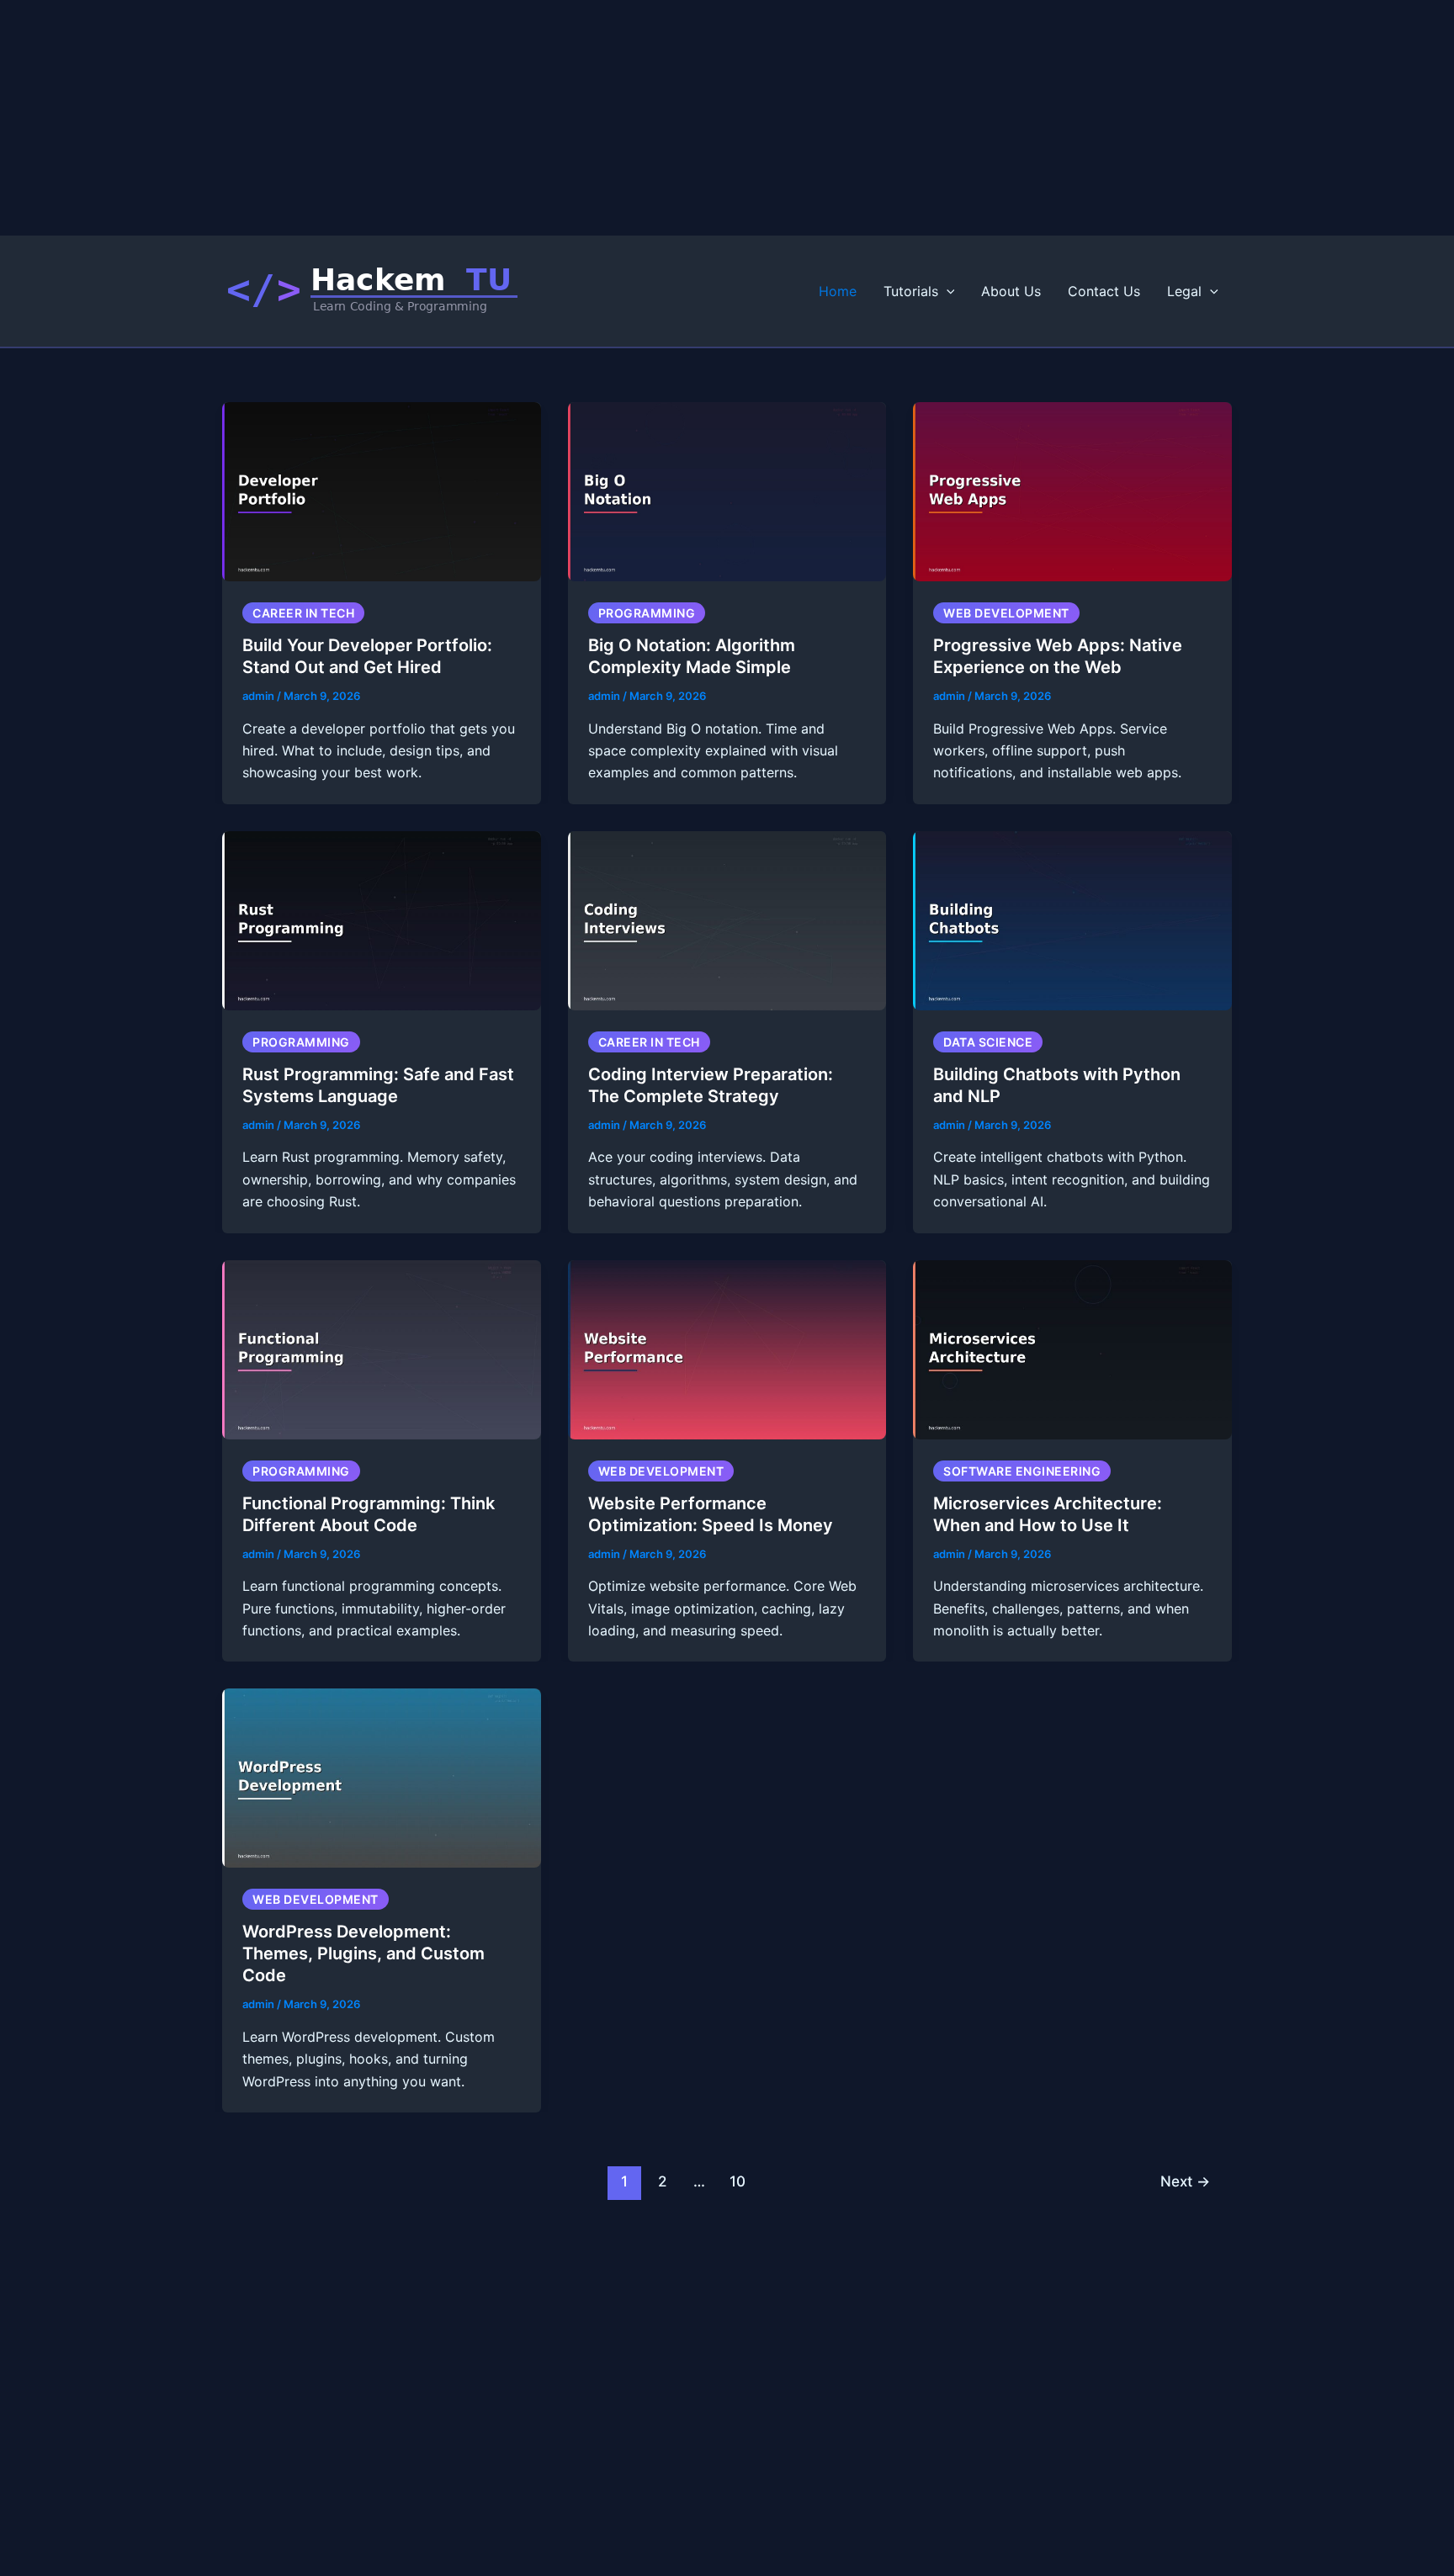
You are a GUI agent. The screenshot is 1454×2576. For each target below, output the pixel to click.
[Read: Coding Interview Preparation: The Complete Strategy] (727, 920)
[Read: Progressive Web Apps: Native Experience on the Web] (1072, 490)
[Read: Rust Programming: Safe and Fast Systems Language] (382, 920)
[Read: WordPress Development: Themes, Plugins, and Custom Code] (382, 1777)
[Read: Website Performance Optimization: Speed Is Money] (727, 1348)
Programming (647, 613)
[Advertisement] (505, 118)
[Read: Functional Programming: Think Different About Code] (382, 1348)
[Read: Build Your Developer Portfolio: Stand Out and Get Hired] (382, 490)
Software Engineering (1022, 1471)
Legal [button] (1184, 291)
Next (1185, 2181)
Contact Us (1104, 291)
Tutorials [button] (911, 291)
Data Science (988, 1042)
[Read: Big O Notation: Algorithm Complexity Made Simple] (727, 490)
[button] (947, 291)
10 (738, 2181)
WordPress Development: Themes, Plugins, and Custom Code (363, 1953)
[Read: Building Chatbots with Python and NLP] (1072, 920)
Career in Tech (303, 613)
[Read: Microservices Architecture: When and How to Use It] (1072, 1348)
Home (838, 291)
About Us (1011, 291)
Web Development (1006, 613)
